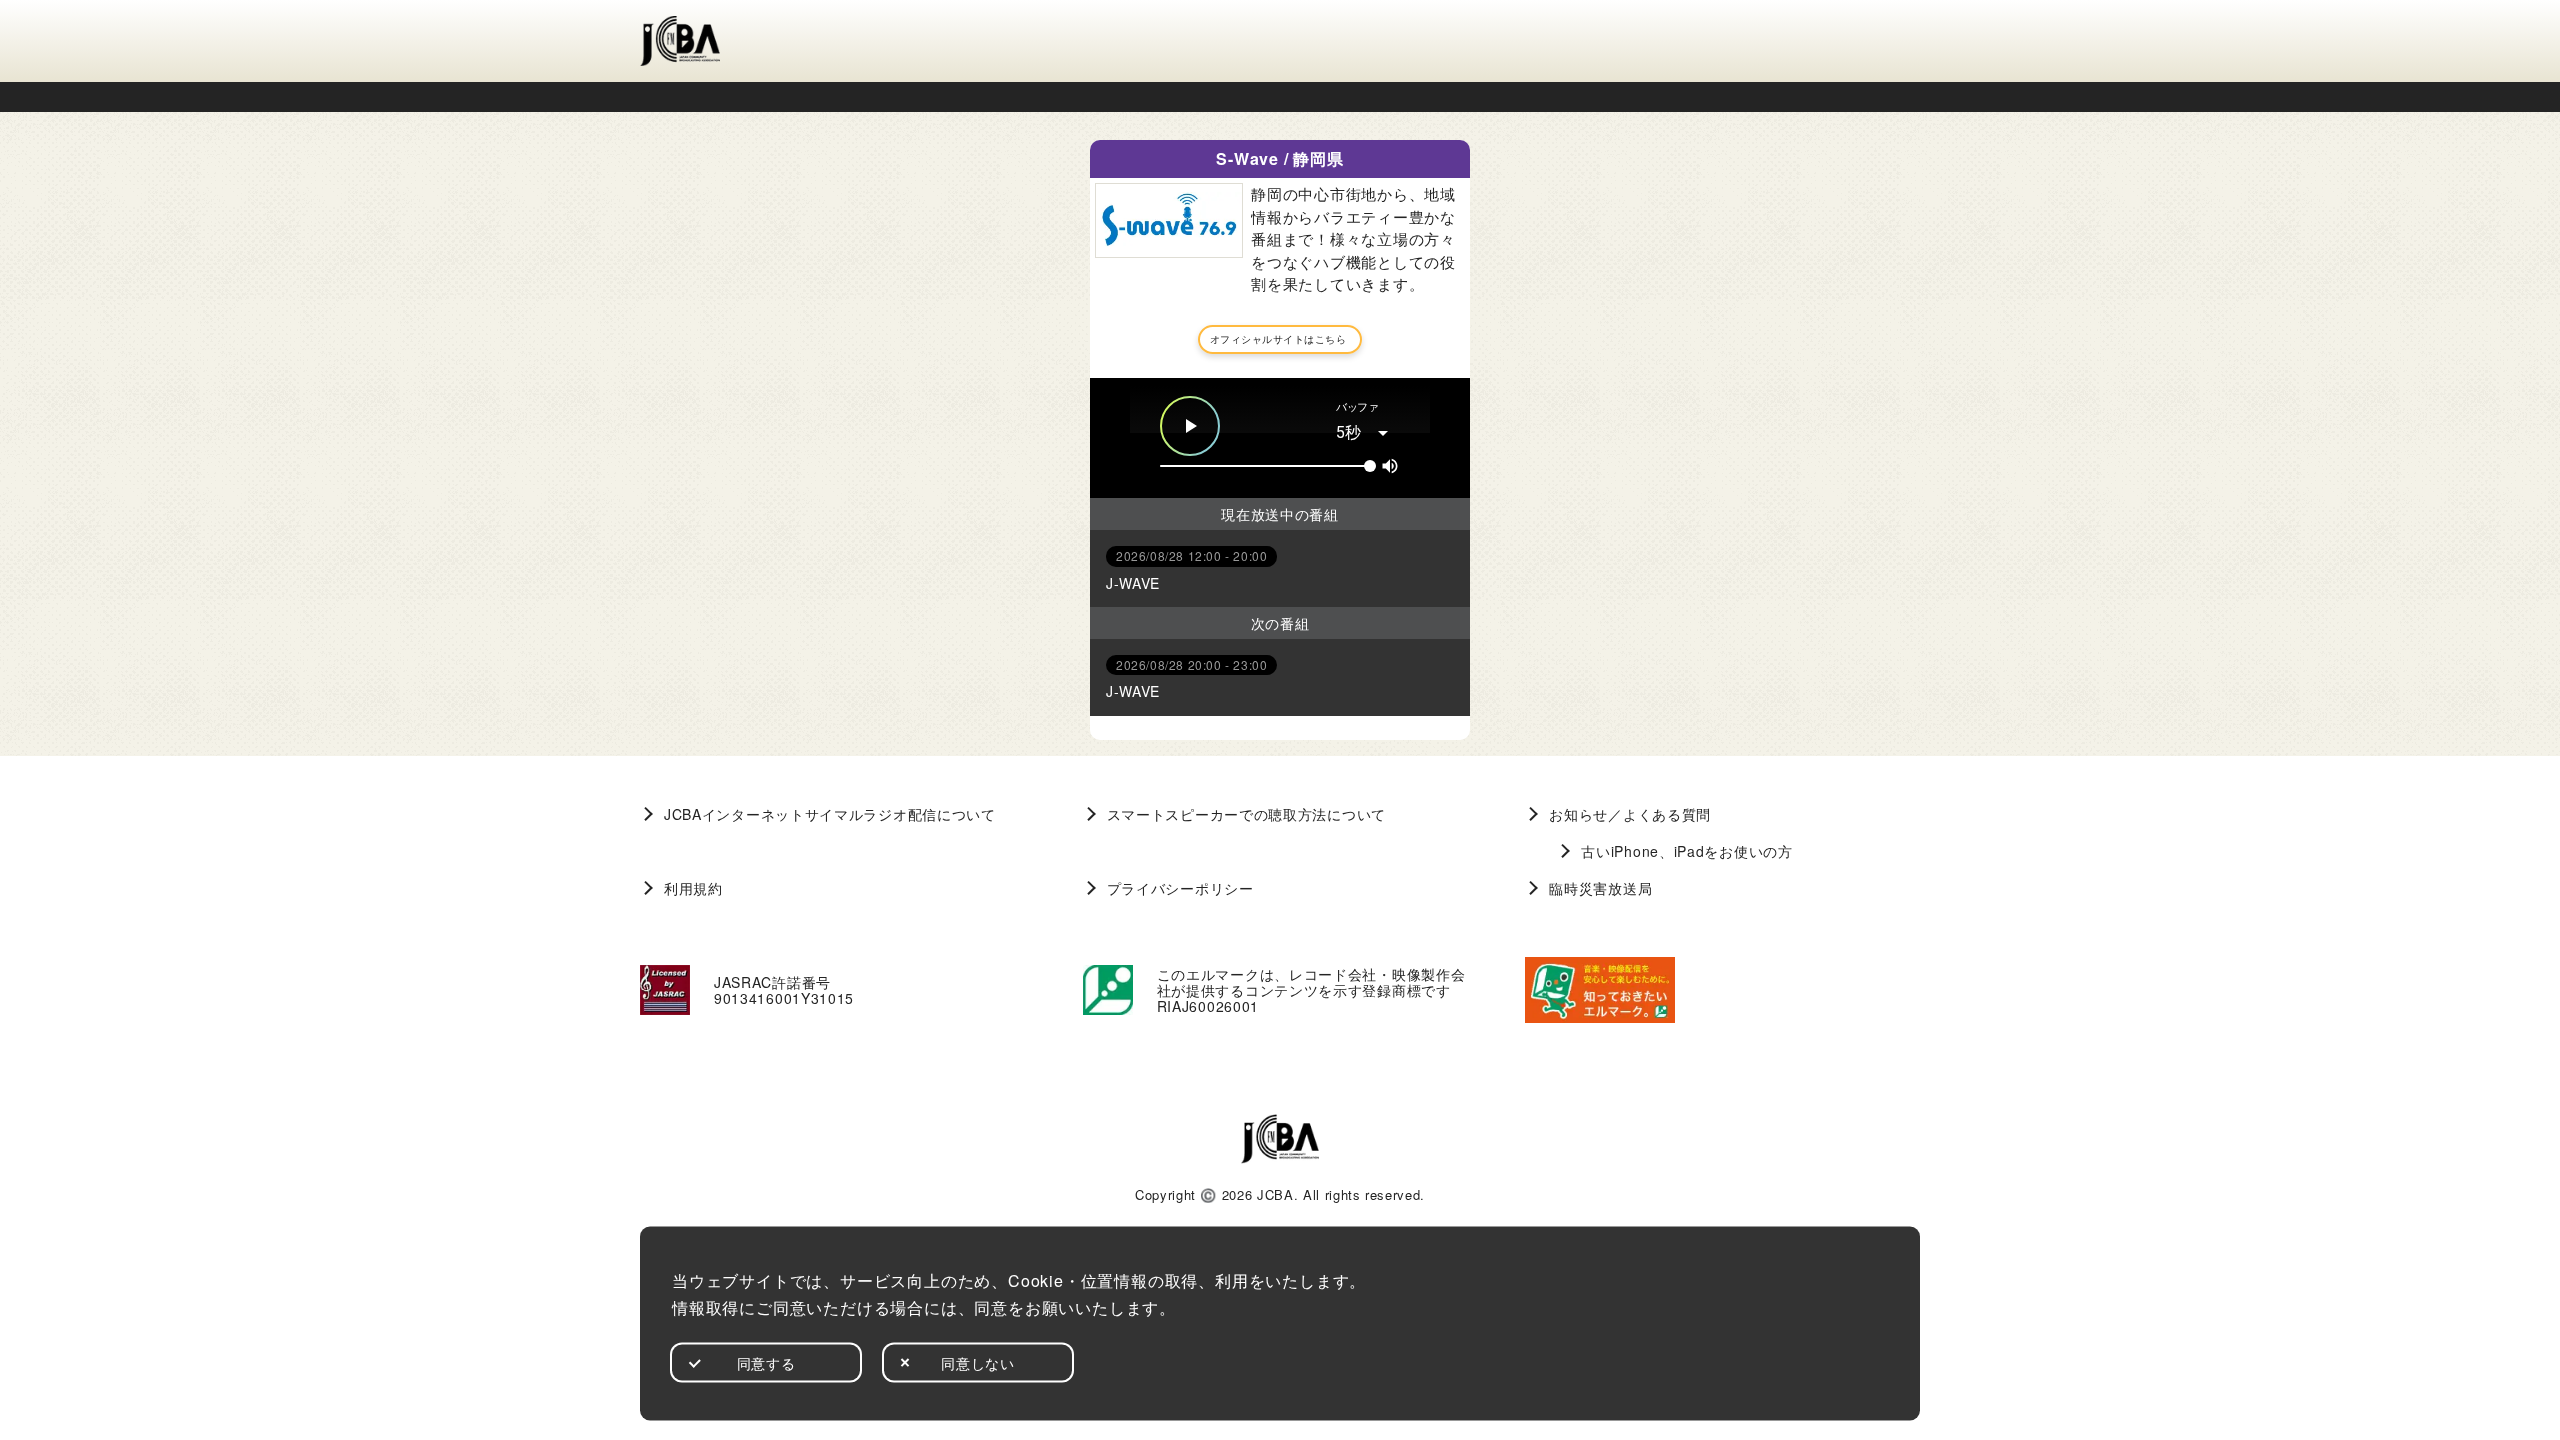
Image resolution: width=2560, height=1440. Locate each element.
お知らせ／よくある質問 (1630, 814)
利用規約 (693, 888)
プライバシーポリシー (1180, 888)
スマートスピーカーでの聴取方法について (1246, 814)
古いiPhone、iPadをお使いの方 (1686, 851)
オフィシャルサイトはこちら (1278, 339)
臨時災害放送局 (1600, 888)
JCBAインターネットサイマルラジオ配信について (830, 814)
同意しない (978, 1362)
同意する (766, 1362)
